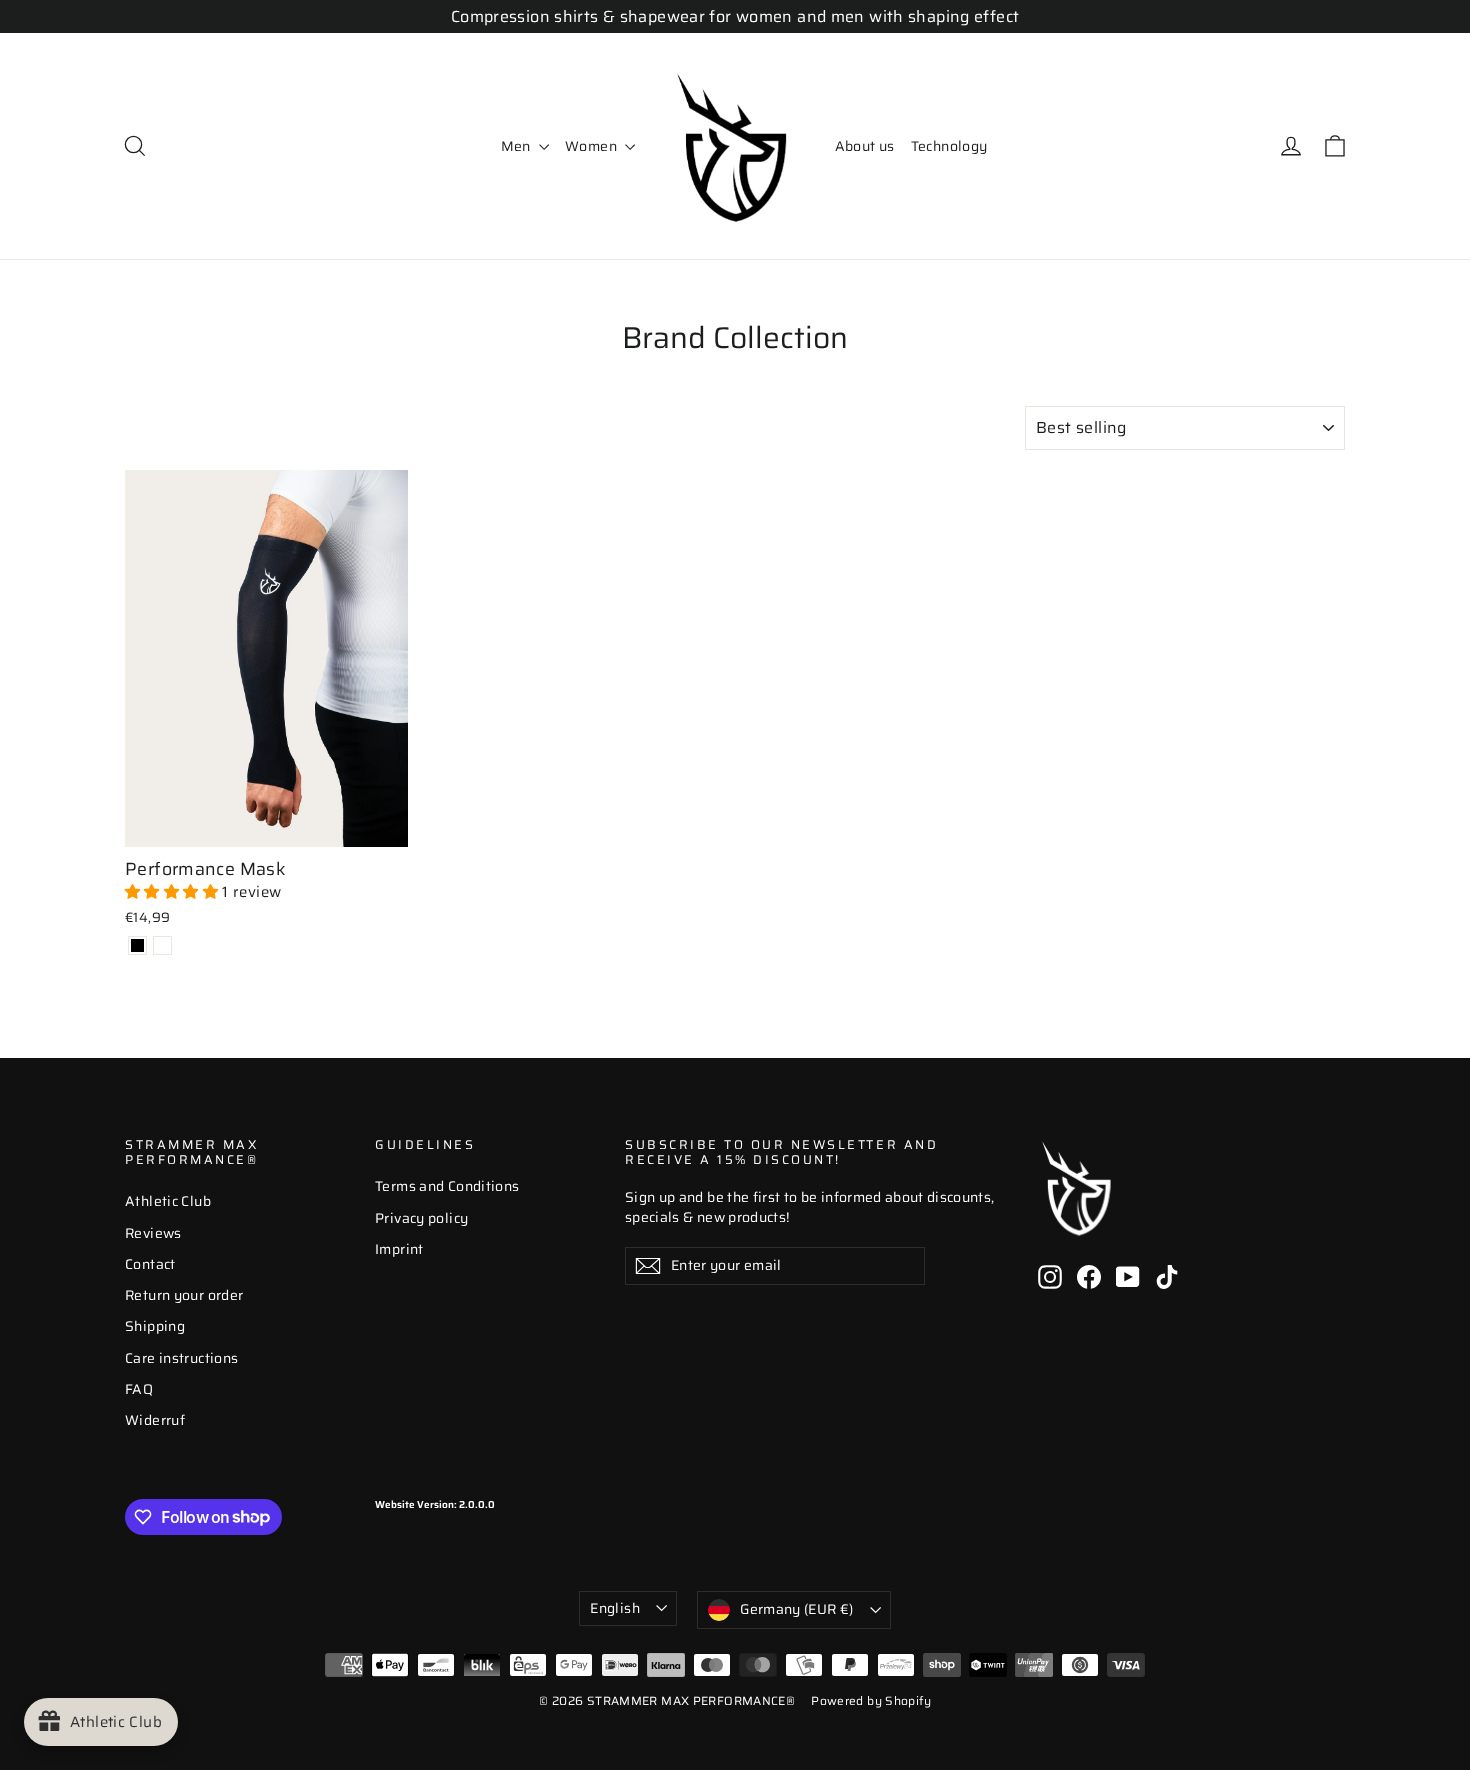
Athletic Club (168, 1201)
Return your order (184, 1295)
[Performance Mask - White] (162, 945)
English (614, 1608)
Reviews (153, 1233)
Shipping (155, 1326)
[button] (173, 892)
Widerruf (155, 1420)
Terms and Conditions (447, 1186)
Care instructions (181, 1358)
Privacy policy (421, 1218)
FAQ (139, 1389)
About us (865, 146)
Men (518, 146)
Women (592, 146)
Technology (949, 146)
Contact (150, 1264)
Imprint (399, 1249)
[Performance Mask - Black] (137, 945)
